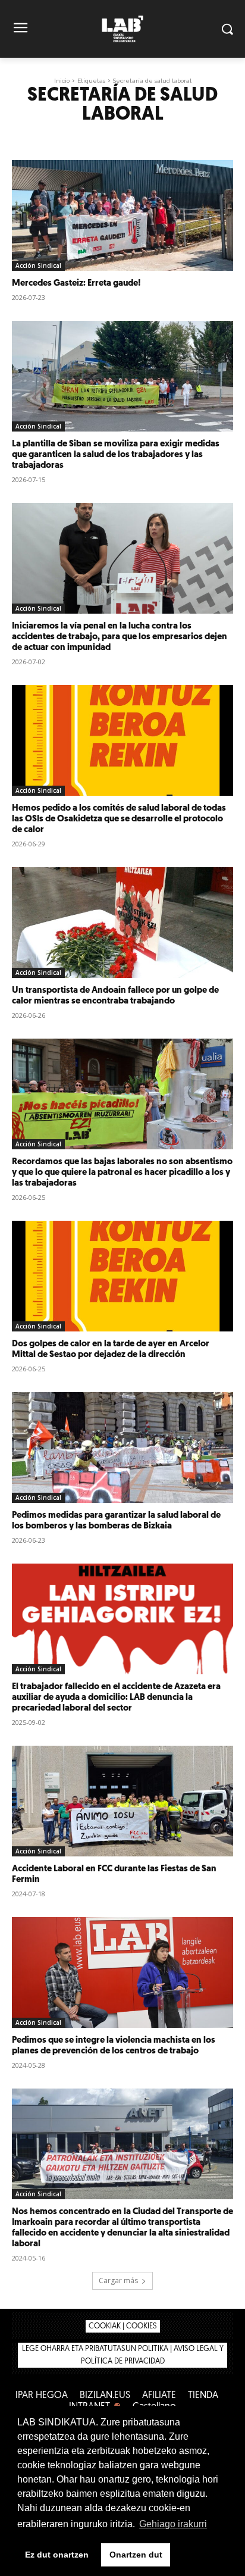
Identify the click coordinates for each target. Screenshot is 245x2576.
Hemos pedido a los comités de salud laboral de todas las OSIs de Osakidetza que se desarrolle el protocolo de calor (119, 819)
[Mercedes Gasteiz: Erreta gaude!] (122, 215)
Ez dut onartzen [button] (57, 2555)
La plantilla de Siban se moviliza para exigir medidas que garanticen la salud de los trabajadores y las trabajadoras (116, 455)
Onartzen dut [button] (136, 2555)
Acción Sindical (38, 265)
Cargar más (118, 2280)
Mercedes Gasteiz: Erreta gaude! (76, 284)
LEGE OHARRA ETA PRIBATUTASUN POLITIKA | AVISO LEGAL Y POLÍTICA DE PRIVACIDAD (123, 2355)
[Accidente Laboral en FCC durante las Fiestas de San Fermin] (122, 1801)
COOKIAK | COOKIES (123, 2326)
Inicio (62, 81)
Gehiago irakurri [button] (173, 2524)
